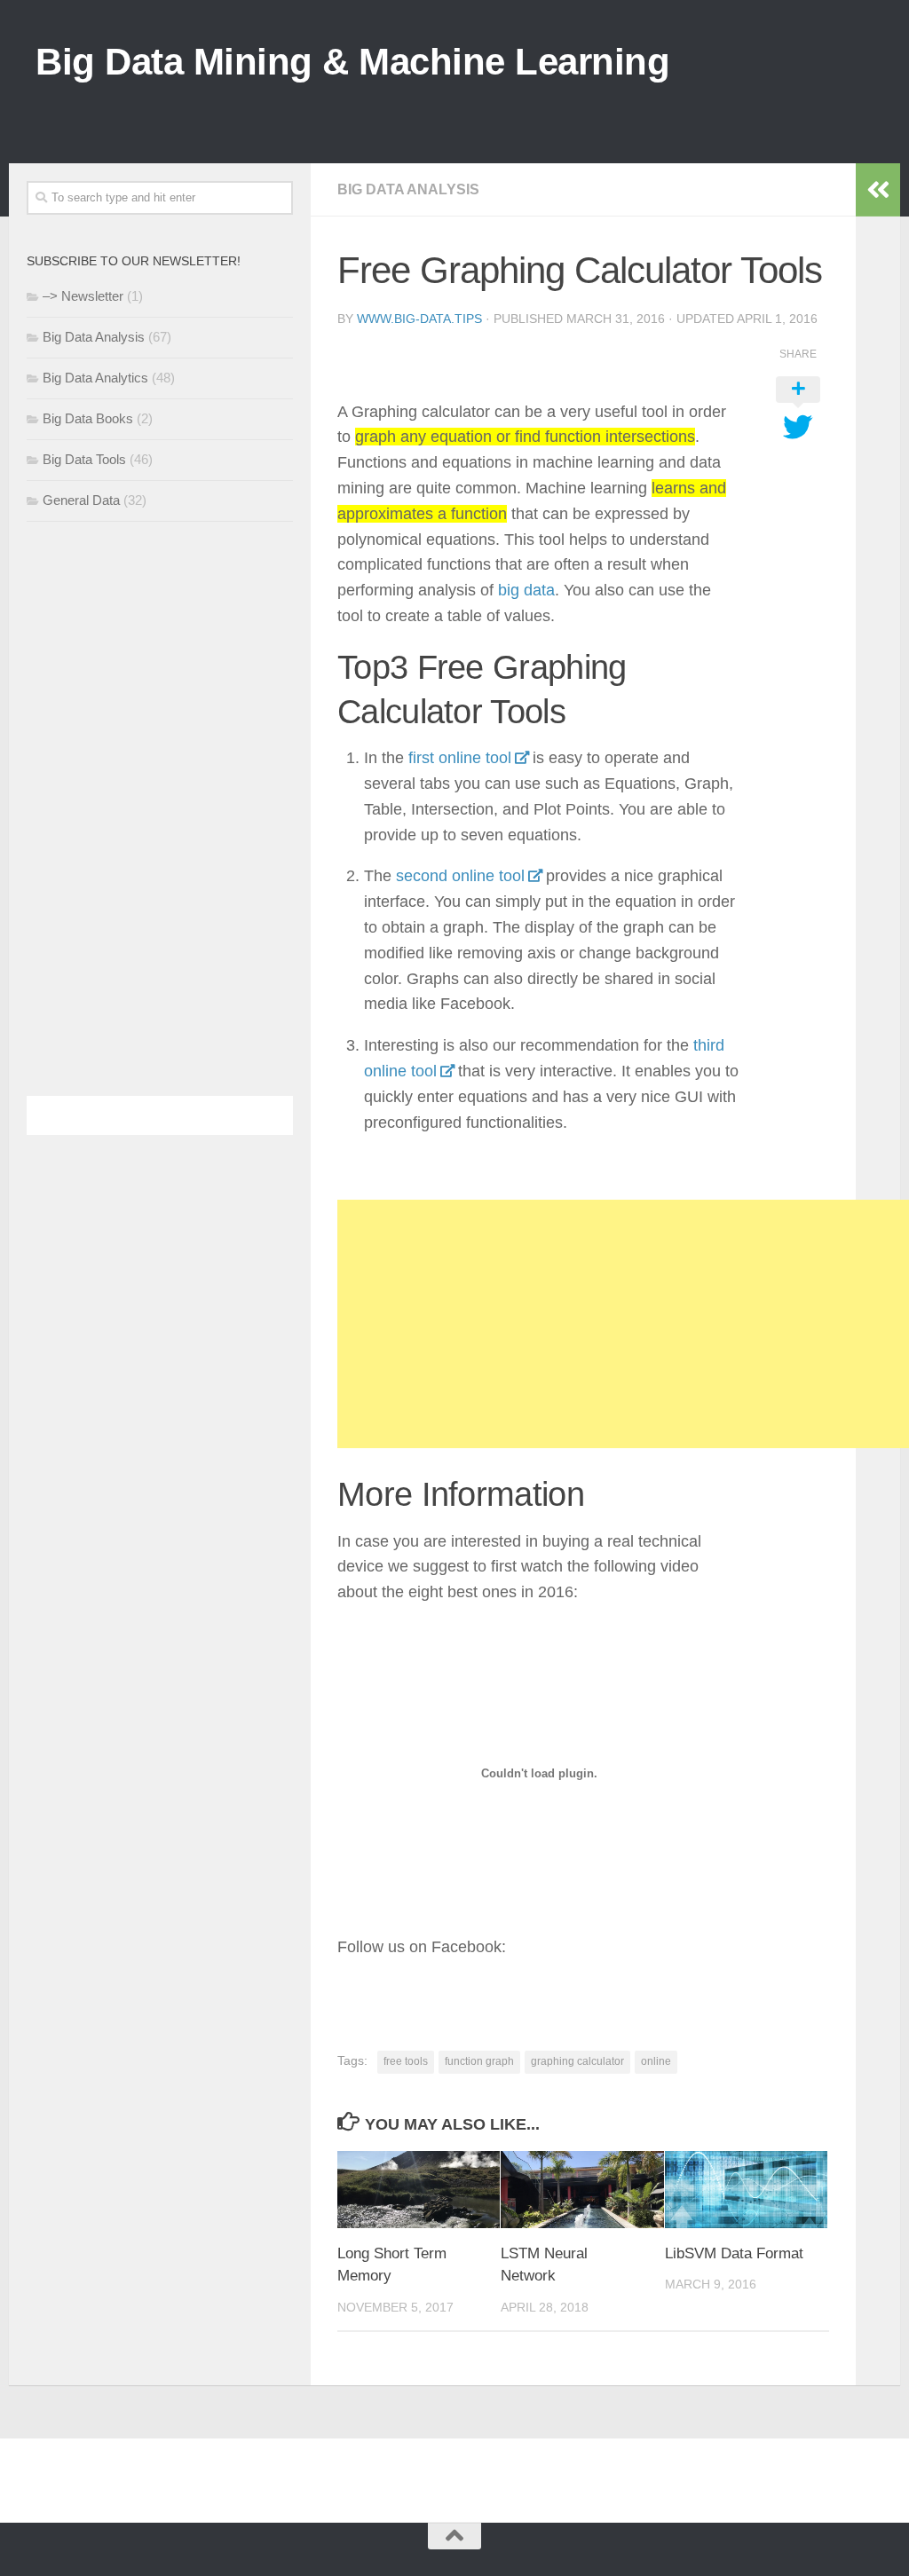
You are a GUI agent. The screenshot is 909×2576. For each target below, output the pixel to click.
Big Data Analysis (408, 189)
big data (526, 590)
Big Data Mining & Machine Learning (352, 62)
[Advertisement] (550, 106)
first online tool (460, 758)
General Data (81, 500)
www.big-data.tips (419, 319)
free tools (406, 2061)
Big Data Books (88, 418)
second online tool (460, 876)
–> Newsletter (83, 296)
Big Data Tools (84, 459)
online (656, 2061)
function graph (479, 2061)
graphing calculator (577, 2061)
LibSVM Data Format (734, 2253)
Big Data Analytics (95, 378)
